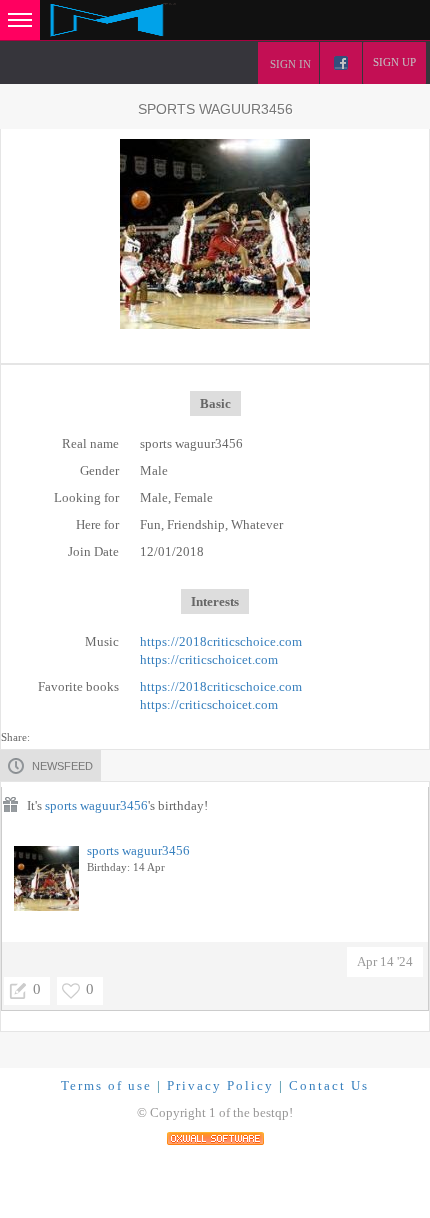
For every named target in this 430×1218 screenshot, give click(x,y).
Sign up (394, 62)
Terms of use (106, 1085)
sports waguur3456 (96, 805)
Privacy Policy (220, 1085)
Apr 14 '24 (385, 961)
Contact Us (329, 1085)
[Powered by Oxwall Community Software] (215, 1136)
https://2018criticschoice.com (221, 641)
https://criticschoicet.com (209, 659)
